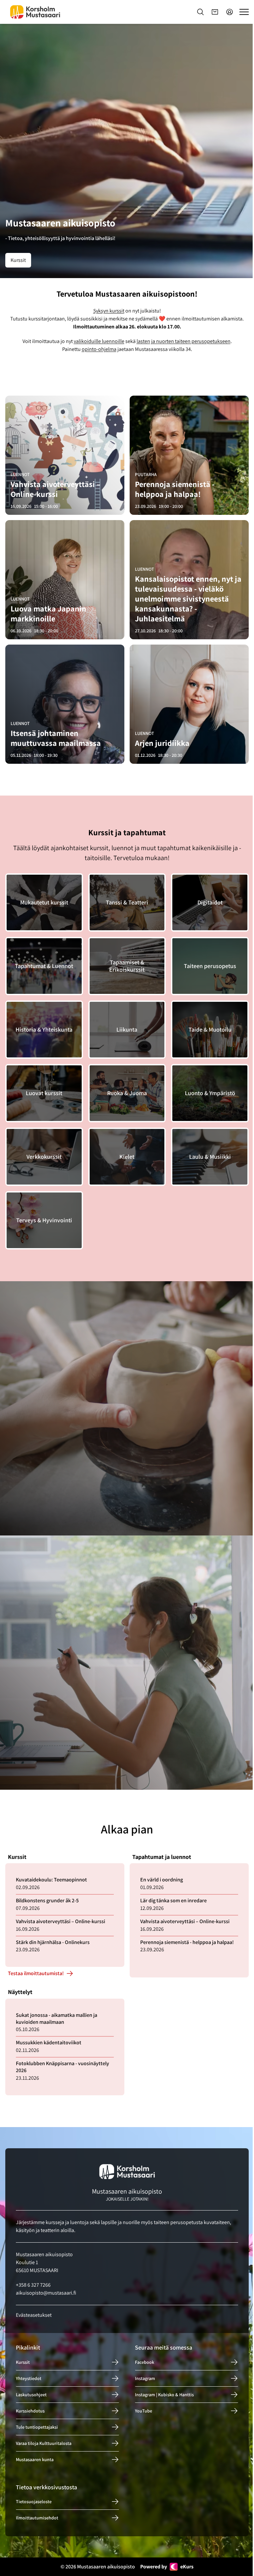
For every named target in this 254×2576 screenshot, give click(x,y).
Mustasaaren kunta (35, 2459)
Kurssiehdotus (30, 2411)
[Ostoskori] (215, 12)
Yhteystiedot (29, 2378)
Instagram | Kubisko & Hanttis (164, 2395)
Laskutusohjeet (31, 2395)
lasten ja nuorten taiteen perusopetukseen (184, 341)
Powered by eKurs (167, 2567)
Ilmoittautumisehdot (37, 2518)
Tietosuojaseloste (34, 2502)
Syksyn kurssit (109, 311)
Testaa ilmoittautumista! (36, 1974)
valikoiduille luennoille (99, 341)
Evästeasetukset (34, 2315)
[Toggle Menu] (244, 12)
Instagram (145, 2378)
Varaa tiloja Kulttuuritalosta (44, 2443)
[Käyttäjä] (230, 12)
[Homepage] (35, 12)
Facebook (145, 2362)
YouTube (144, 2411)
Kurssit (18, 260)
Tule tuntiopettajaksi (37, 2427)
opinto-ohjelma (99, 349)
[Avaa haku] (200, 12)
